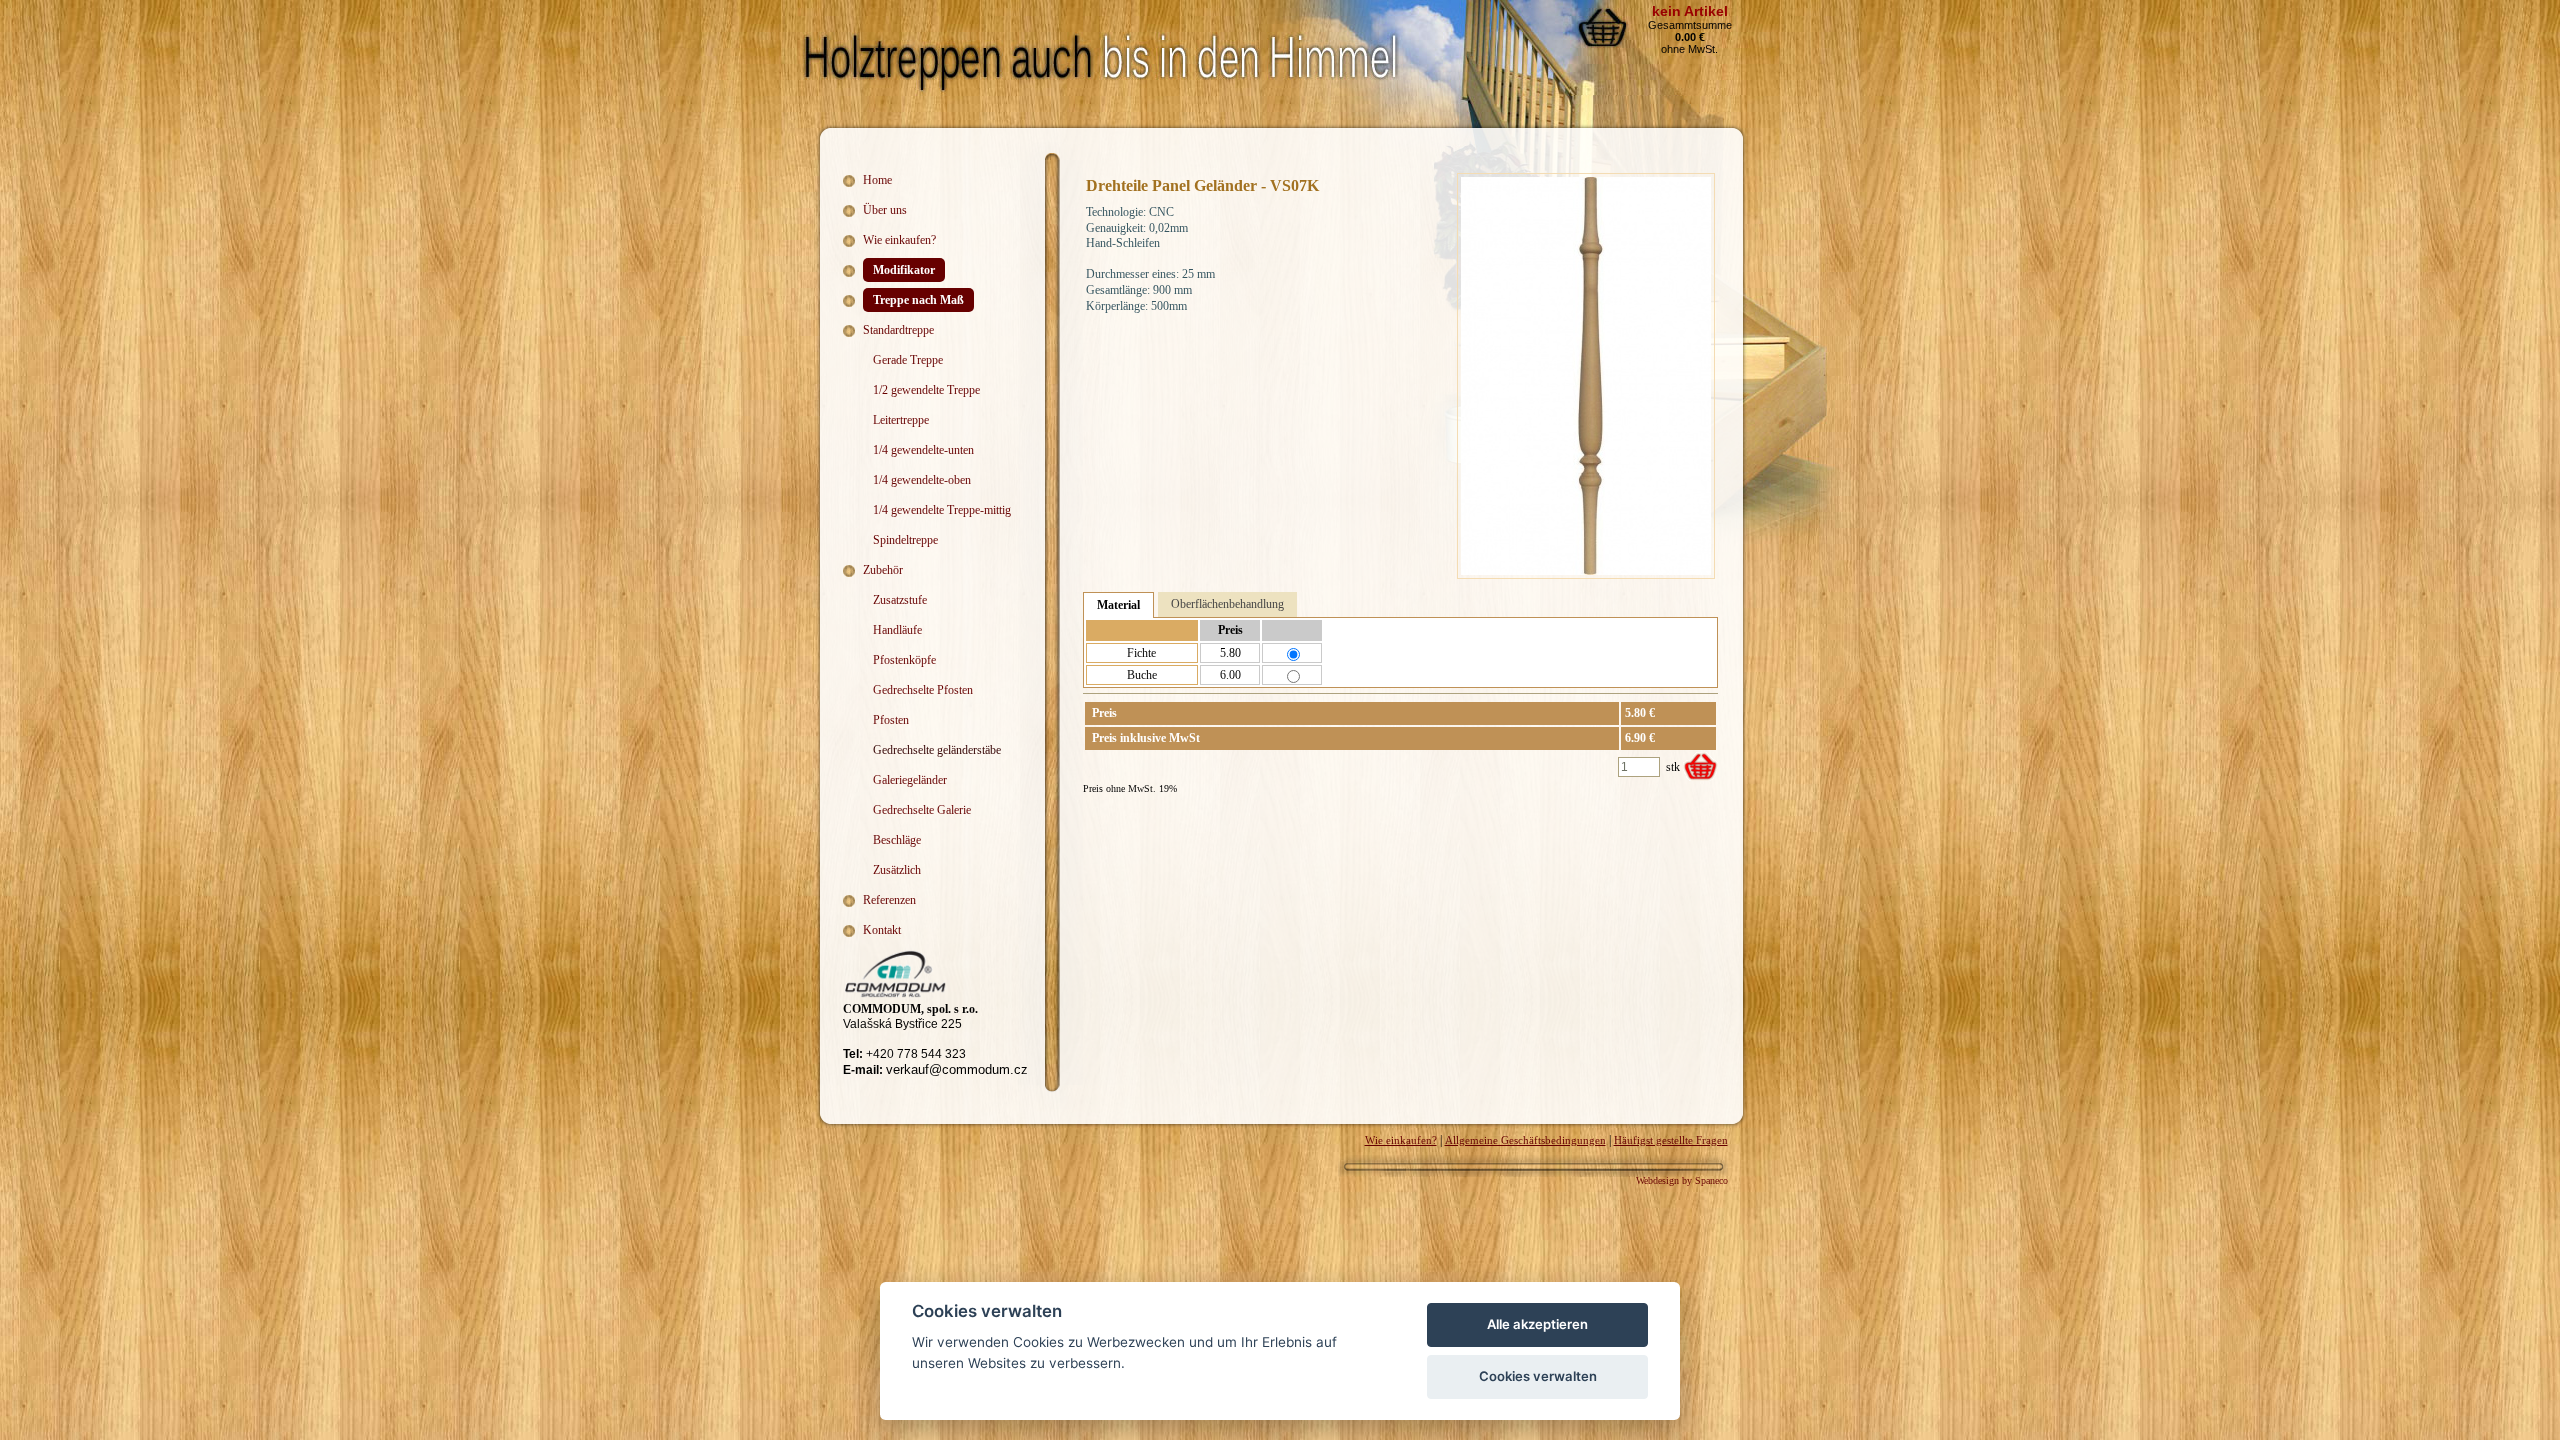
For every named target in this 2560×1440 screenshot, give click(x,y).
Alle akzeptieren (1537, 1324)
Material (1118, 605)
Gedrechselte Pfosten (923, 690)
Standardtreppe (898, 330)
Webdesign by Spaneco (1682, 1180)
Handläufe (897, 630)
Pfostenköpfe (904, 660)
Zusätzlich (897, 870)
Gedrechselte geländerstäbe (937, 750)
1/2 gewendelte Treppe (926, 390)
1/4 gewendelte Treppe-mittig (942, 510)
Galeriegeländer (910, 780)
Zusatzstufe (900, 600)
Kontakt (882, 930)
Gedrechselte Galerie (922, 810)
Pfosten (891, 720)
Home (877, 180)
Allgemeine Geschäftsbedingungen (1525, 1140)
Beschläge (897, 840)
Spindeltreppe (905, 540)
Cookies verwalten (1538, 1376)
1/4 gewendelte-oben (922, 480)
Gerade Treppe (908, 360)
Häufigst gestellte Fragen (1671, 1140)
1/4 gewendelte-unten (923, 450)
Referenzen (889, 900)
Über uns (885, 210)
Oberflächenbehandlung (1227, 604)
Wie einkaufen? (899, 240)
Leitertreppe (901, 420)
